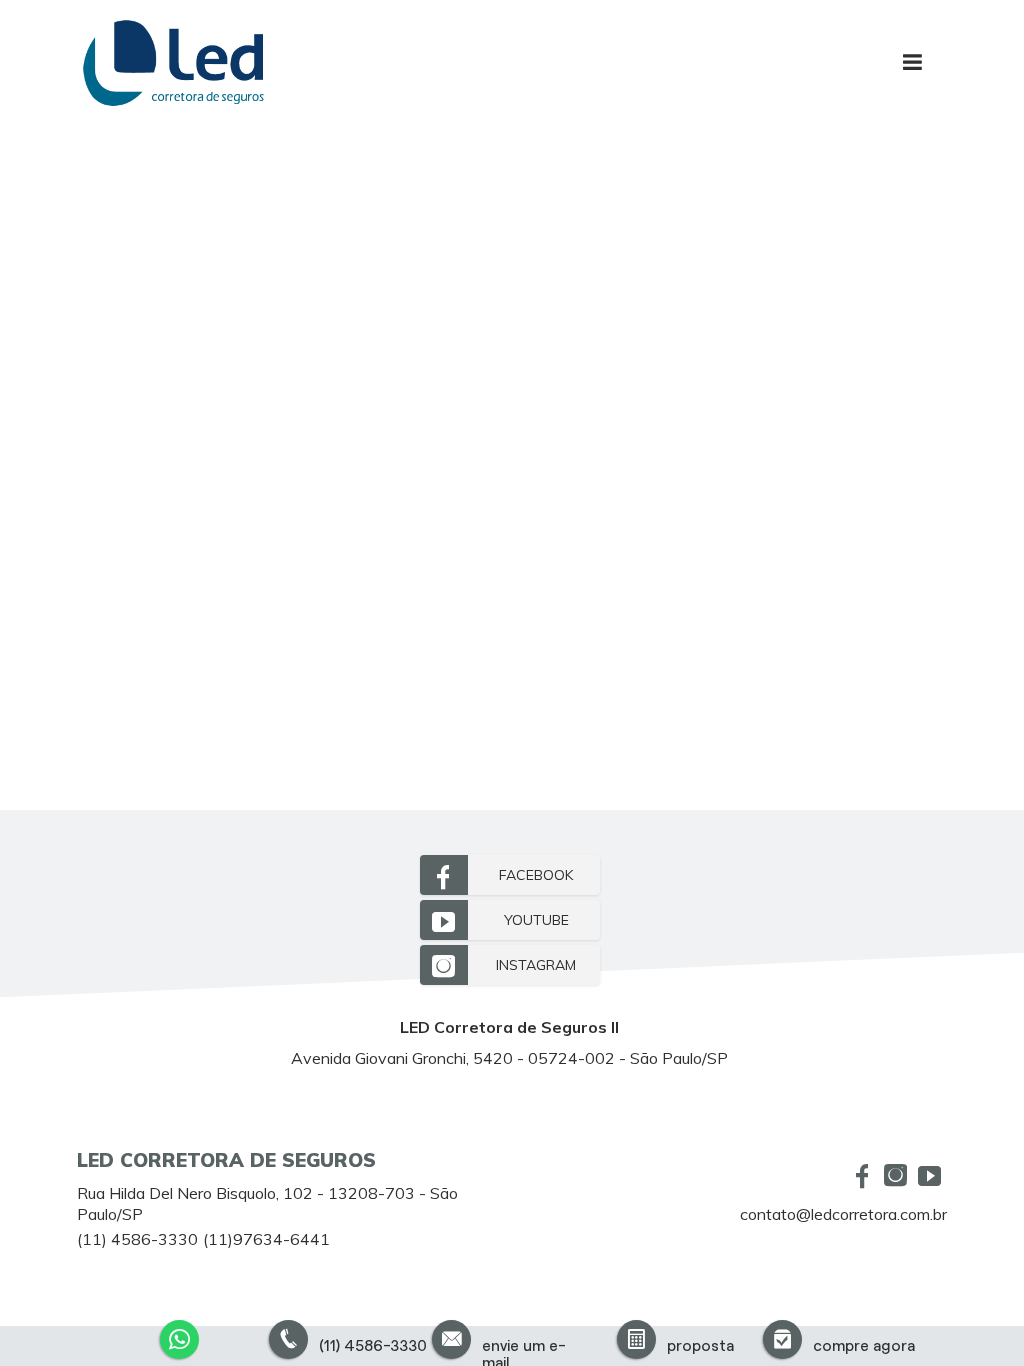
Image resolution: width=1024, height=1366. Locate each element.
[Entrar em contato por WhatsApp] (185, 1338)
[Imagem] (401, 65)
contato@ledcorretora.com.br (843, 1214)
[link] (510, 875)
